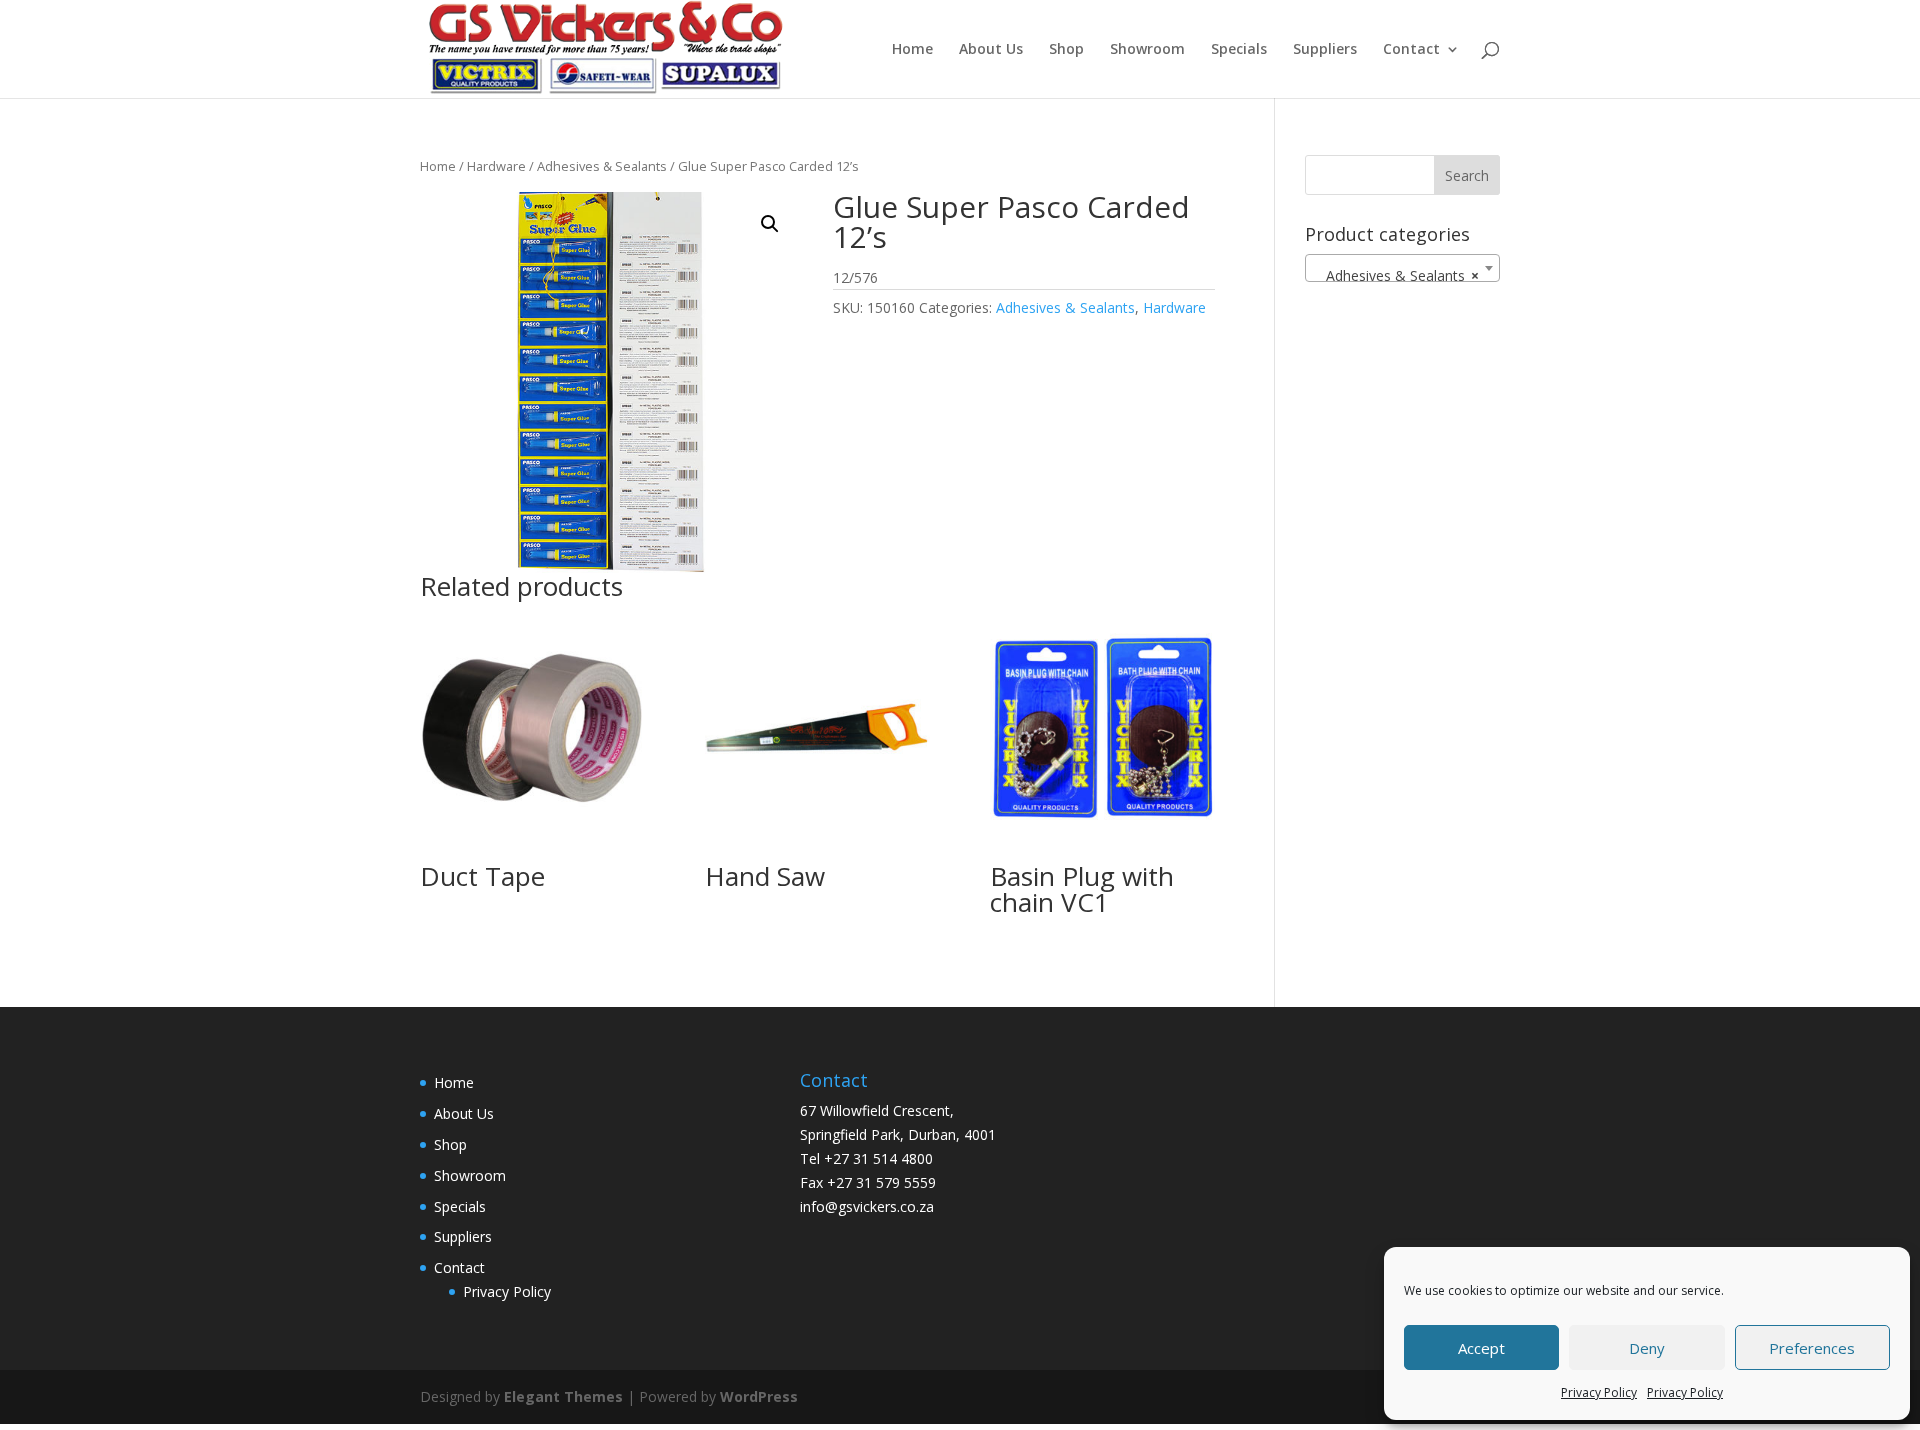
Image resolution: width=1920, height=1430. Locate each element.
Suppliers (1325, 50)
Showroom (1147, 50)
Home (912, 50)
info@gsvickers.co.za (867, 1206)
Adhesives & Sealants (602, 166)
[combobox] (1402, 268)
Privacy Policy (1599, 1392)
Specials (1239, 50)
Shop (1066, 50)
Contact (1411, 50)
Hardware (496, 166)
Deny (1647, 1348)
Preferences (1812, 1348)
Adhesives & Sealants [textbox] (1396, 275)
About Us (991, 50)
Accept (1481, 1348)
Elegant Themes (563, 1396)
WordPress (759, 1396)
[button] (770, 224)
